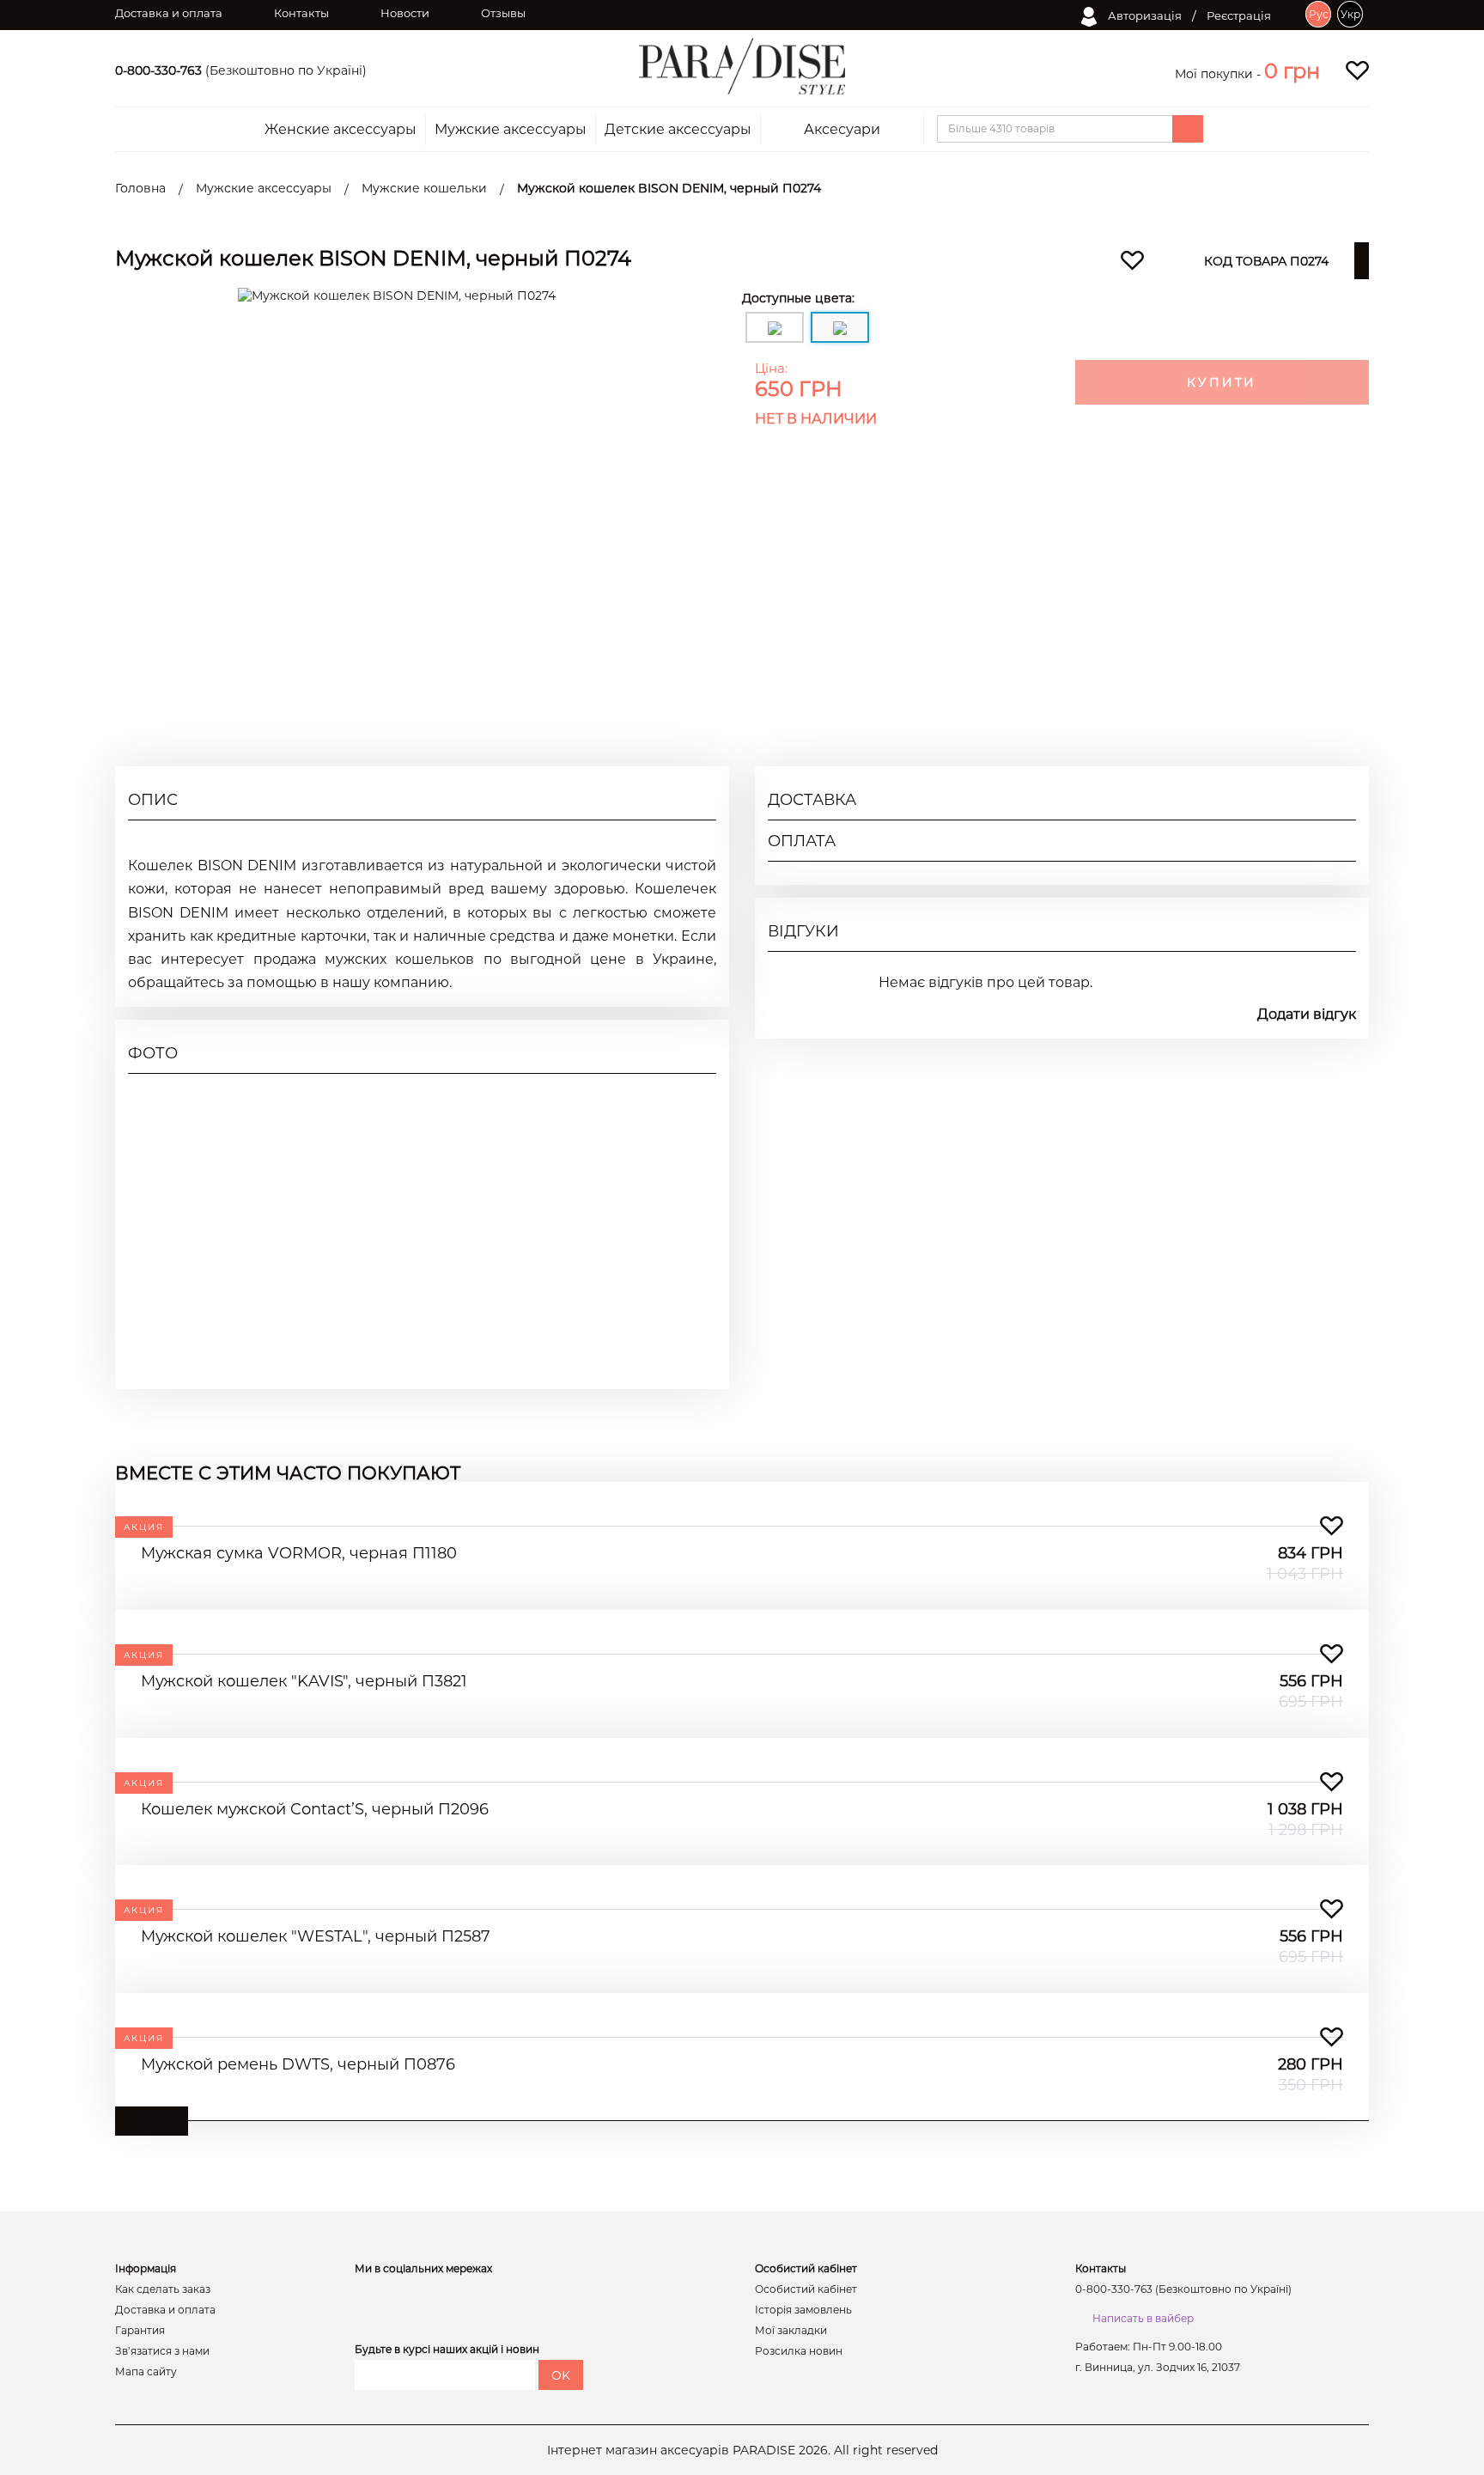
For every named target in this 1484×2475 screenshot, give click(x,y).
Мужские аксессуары (511, 130)
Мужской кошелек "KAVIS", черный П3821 (304, 1681)
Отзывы (503, 13)
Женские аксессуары (341, 130)
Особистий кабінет (806, 2289)
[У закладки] (1332, 1526)
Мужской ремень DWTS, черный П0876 (298, 2064)
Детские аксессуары (678, 130)
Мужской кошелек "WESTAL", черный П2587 (316, 1936)
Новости (405, 13)
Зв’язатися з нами (162, 2351)
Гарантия (140, 2331)
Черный (1331, 617)
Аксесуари (842, 130)
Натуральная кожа (1298, 555)
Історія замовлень (803, 2310)
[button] (1292, 71)
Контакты (301, 13)
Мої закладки (791, 2331)
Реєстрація (1239, 15)
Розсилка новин (799, 2351)
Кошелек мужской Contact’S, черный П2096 (315, 1809)
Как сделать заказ (163, 2289)
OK (561, 2375)
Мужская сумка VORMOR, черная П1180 (299, 1553)
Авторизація (1143, 15)
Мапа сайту (146, 2372)
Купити (1222, 382)
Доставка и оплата (169, 13)
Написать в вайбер (1143, 2318)
